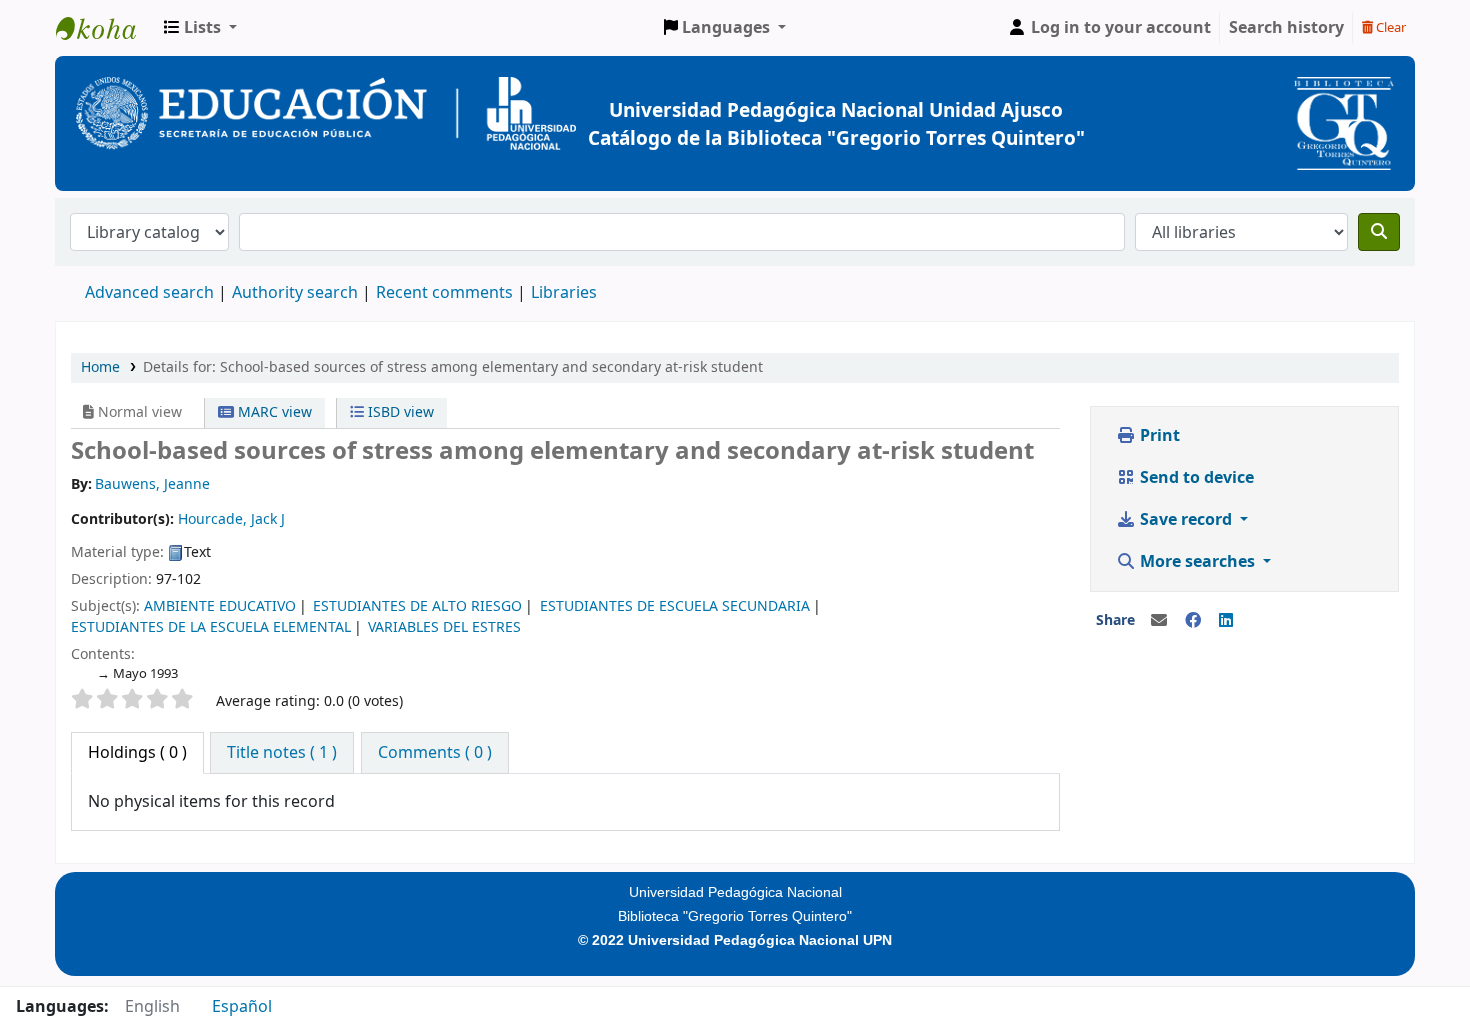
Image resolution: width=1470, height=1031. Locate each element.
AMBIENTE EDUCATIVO (220, 606)
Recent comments (444, 293)
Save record (1186, 520)
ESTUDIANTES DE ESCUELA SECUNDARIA (675, 606)
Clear (1389, 27)
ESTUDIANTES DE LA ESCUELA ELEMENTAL (211, 627)
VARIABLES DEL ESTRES (444, 627)
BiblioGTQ (106, 28)
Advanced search (149, 293)
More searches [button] (1197, 562)
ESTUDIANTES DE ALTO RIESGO (417, 606)
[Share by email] (1159, 621)
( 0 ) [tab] (137, 753)
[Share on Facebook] (1193, 621)
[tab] (282, 753)
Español (242, 1007)
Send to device (1195, 478)
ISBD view (399, 412)
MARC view (273, 412)
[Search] (1379, 232)
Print (1158, 436)
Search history (1286, 28)
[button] (200, 28)
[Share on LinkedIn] (1226, 621)
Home (100, 367)
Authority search (295, 293)
